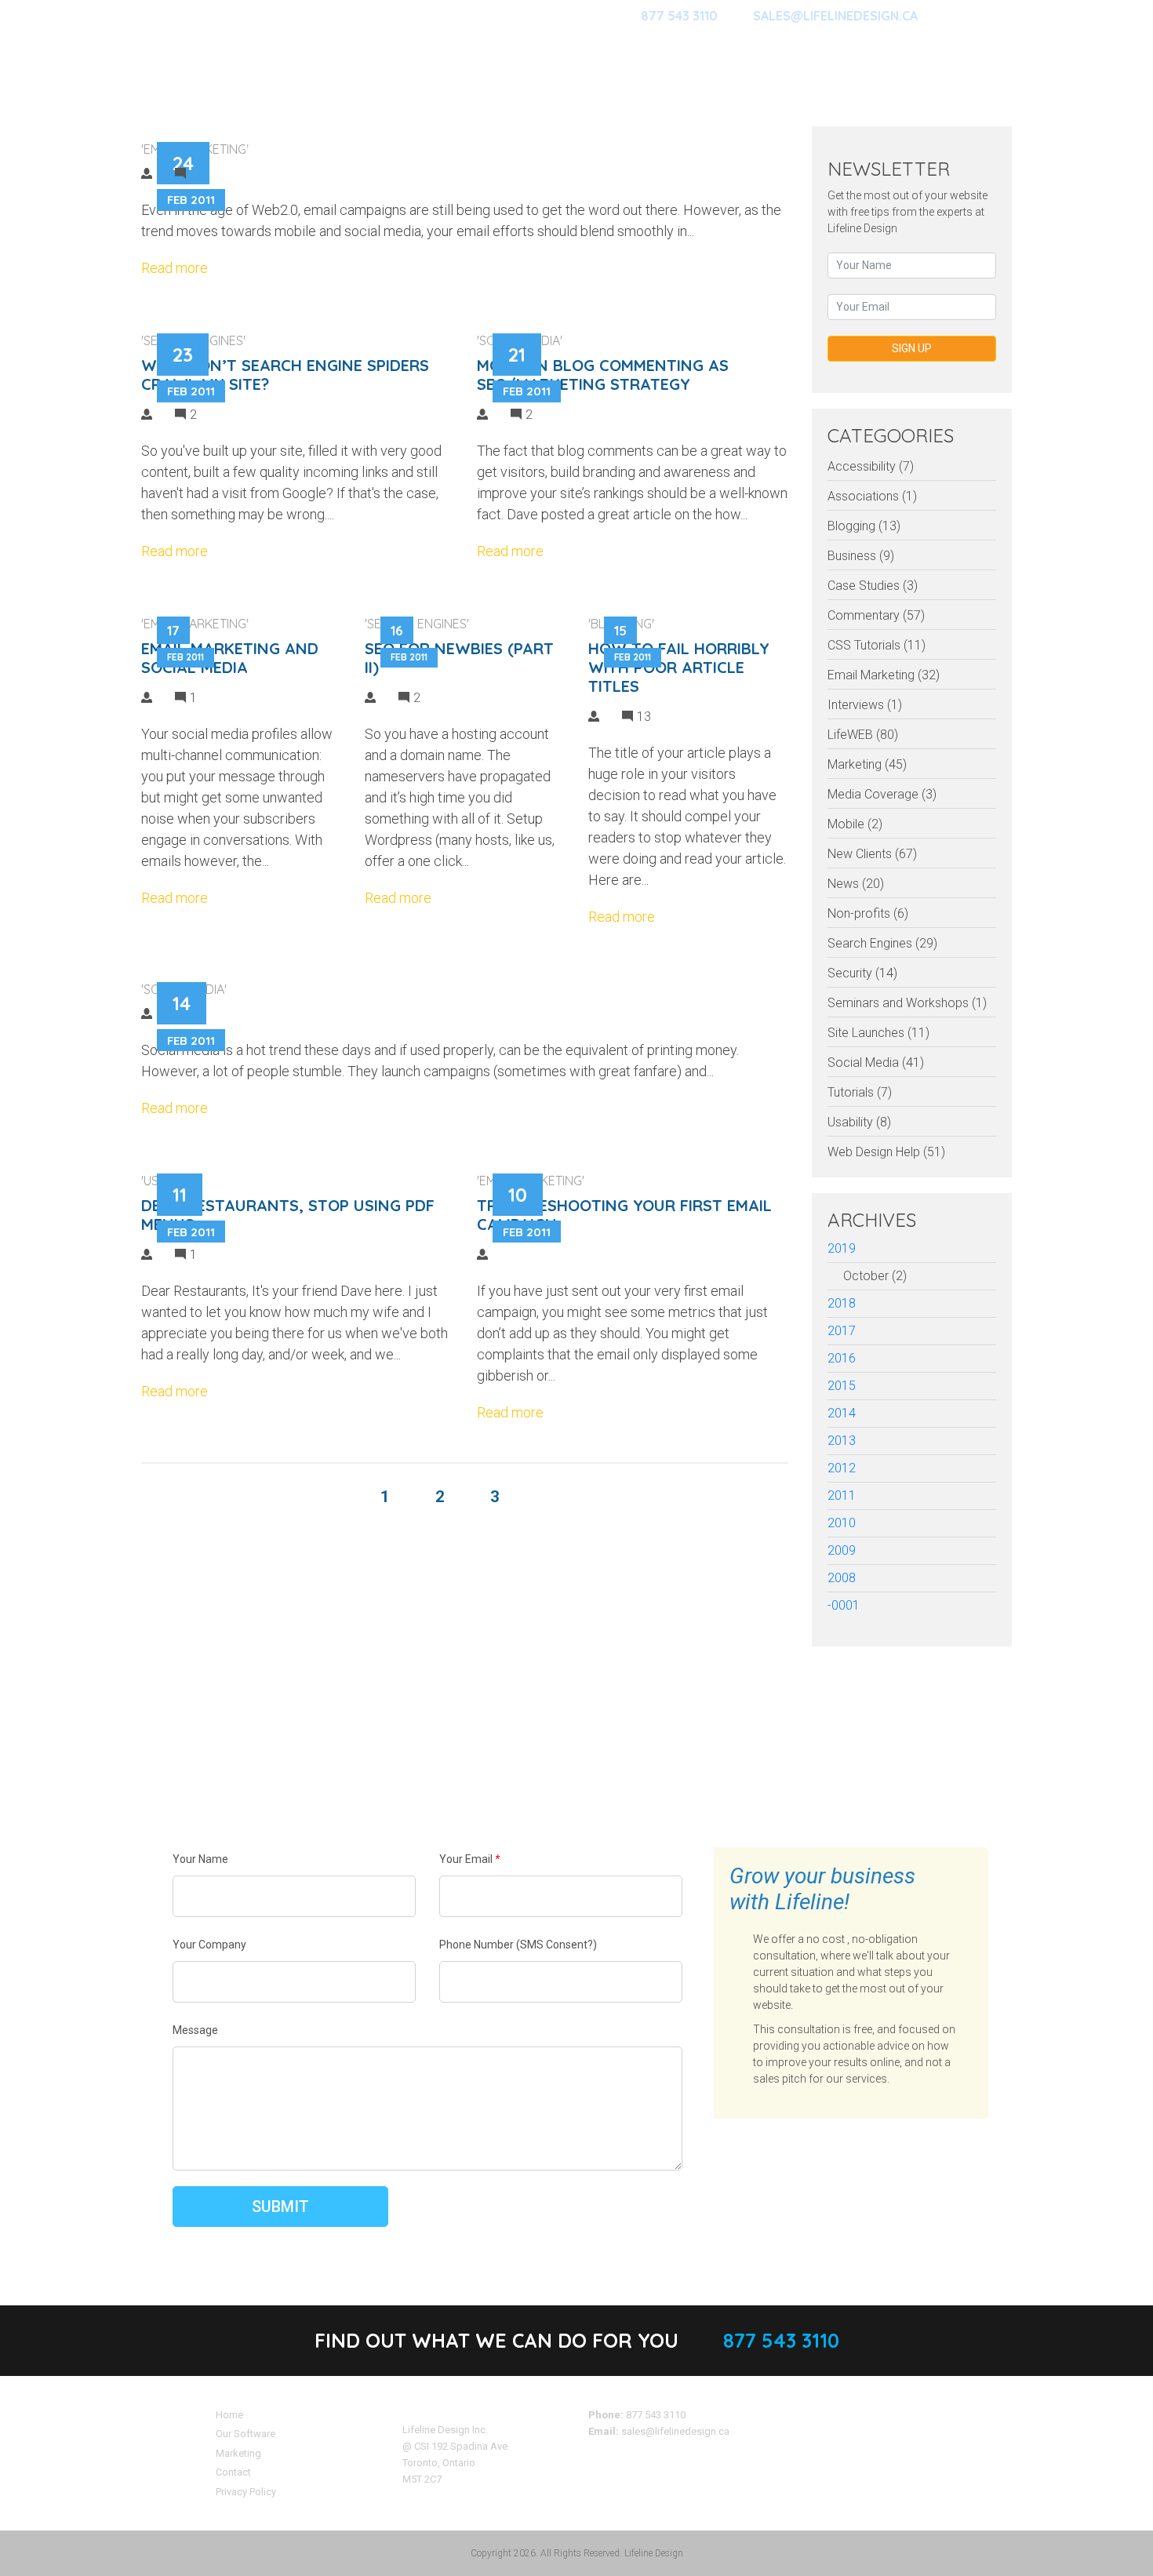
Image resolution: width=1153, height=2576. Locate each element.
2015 (842, 1386)
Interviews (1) (865, 705)
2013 (842, 1441)
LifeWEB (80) (863, 735)
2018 (842, 1303)
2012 (842, 1468)
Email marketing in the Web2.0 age (433, 143)
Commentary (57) (876, 615)
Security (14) (862, 973)
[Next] (547, 1497)
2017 (842, 1331)
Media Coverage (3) (882, 794)
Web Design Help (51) (886, 1152)
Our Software (246, 2434)
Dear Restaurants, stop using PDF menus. (288, 1215)
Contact (233, 2472)
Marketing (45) (867, 764)
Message (195, 2030)
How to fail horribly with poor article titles (679, 667)
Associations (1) (872, 496)
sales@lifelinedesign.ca (675, 2431)
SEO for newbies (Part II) (459, 658)
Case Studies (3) (873, 586)
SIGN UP (912, 348)
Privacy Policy (246, 2492)
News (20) (856, 884)
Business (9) (861, 556)
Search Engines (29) (882, 943)
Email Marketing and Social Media (230, 658)
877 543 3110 (679, 16)
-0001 (844, 1605)
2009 (842, 1550)
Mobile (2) (855, 824)
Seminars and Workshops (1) (907, 1003)
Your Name (200, 1859)
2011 (842, 1495)
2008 (842, 1578)
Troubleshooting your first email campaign (624, 1215)
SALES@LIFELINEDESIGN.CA (835, 16)
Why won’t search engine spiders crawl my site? (285, 375)
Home (229, 2415)
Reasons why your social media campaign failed (512, 983)
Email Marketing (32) (884, 675)
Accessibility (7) (871, 466)
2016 (842, 1358)
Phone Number (518, 1945)
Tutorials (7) (860, 1092)
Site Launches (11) (878, 1033)
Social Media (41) (876, 1062)
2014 (842, 1413)
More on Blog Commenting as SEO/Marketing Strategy (603, 375)
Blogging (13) (864, 526)
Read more (175, 268)
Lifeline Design (654, 2553)
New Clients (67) (872, 854)
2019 (842, 1248)
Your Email (469, 1859)
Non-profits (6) (868, 913)
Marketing (238, 2453)
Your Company (209, 1945)
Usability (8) (859, 1122)
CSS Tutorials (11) (877, 645)
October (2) (875, 1276)
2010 (842, 1523)
